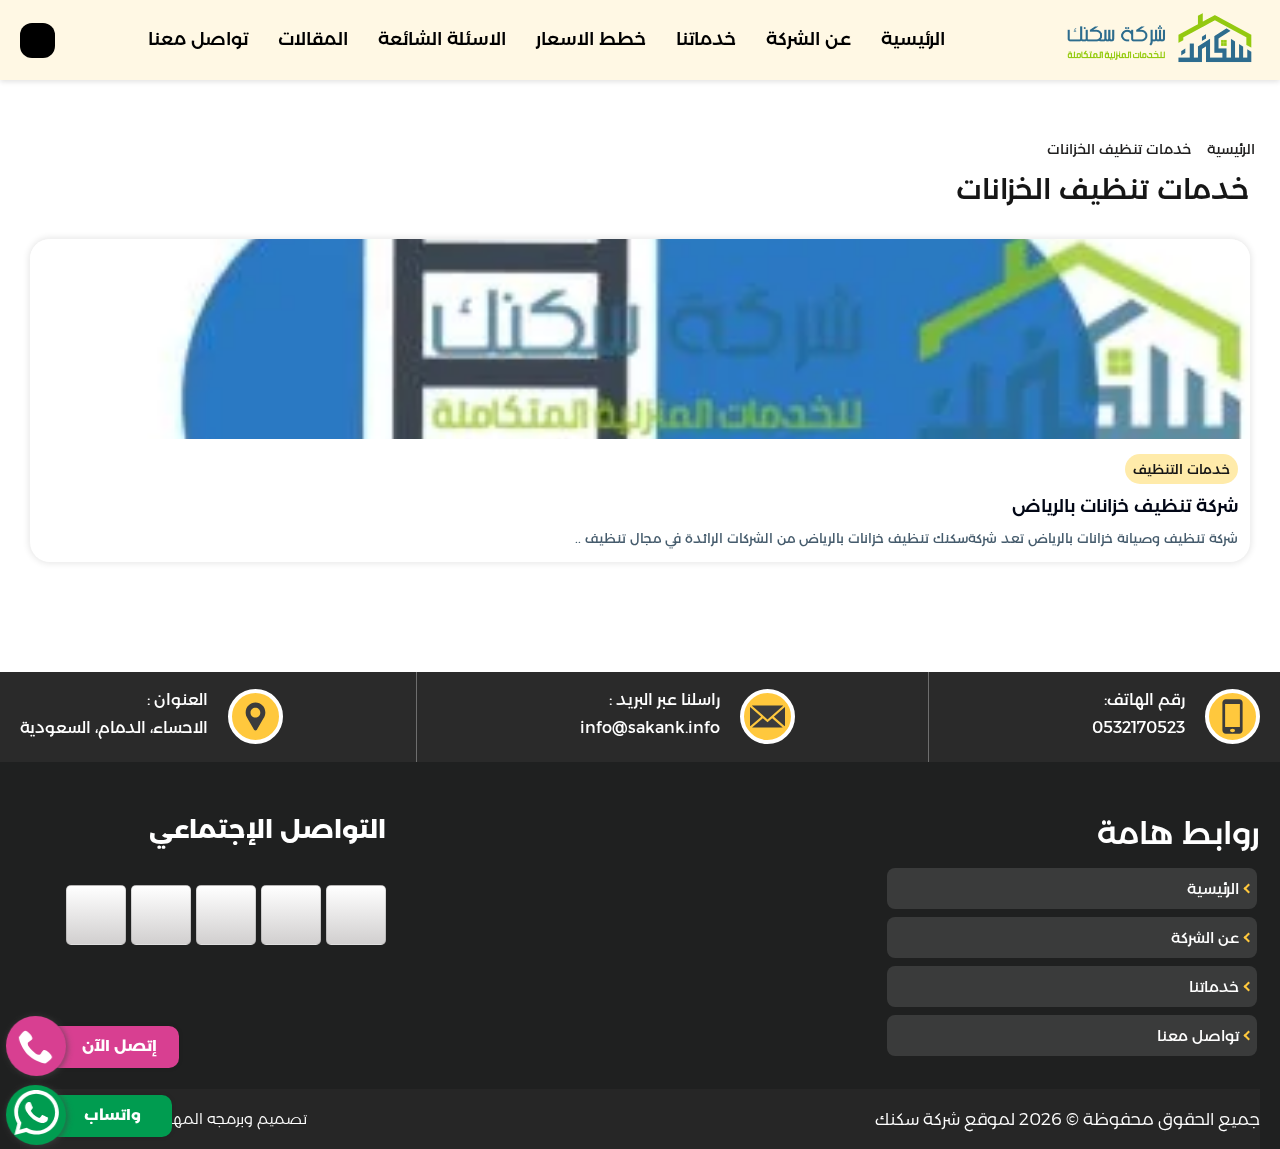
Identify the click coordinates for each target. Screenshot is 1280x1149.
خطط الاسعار (591, 39)
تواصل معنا (198, 39)
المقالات (313, 39)
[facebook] (356, 915)
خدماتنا (706, 39)
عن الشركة (808, 39)
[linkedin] (161, 915)
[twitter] (291, 915)
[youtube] (226, 915)
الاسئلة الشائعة (442, 39)
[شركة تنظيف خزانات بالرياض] (640, 339)
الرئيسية (913, 39)
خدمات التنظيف (1181, 469)
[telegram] (96, 915)
